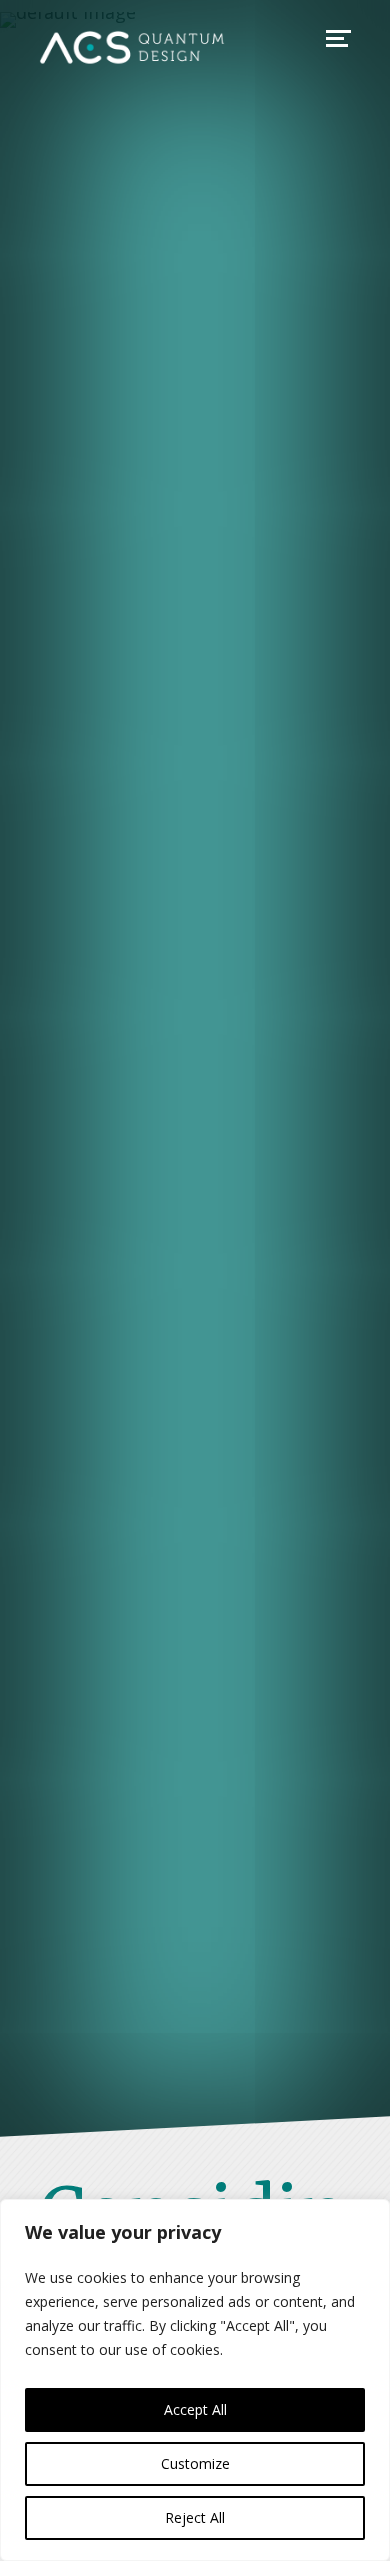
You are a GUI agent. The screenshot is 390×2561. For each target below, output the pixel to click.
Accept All (195, 2409)
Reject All (195, 2517)
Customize (195, 2463)
